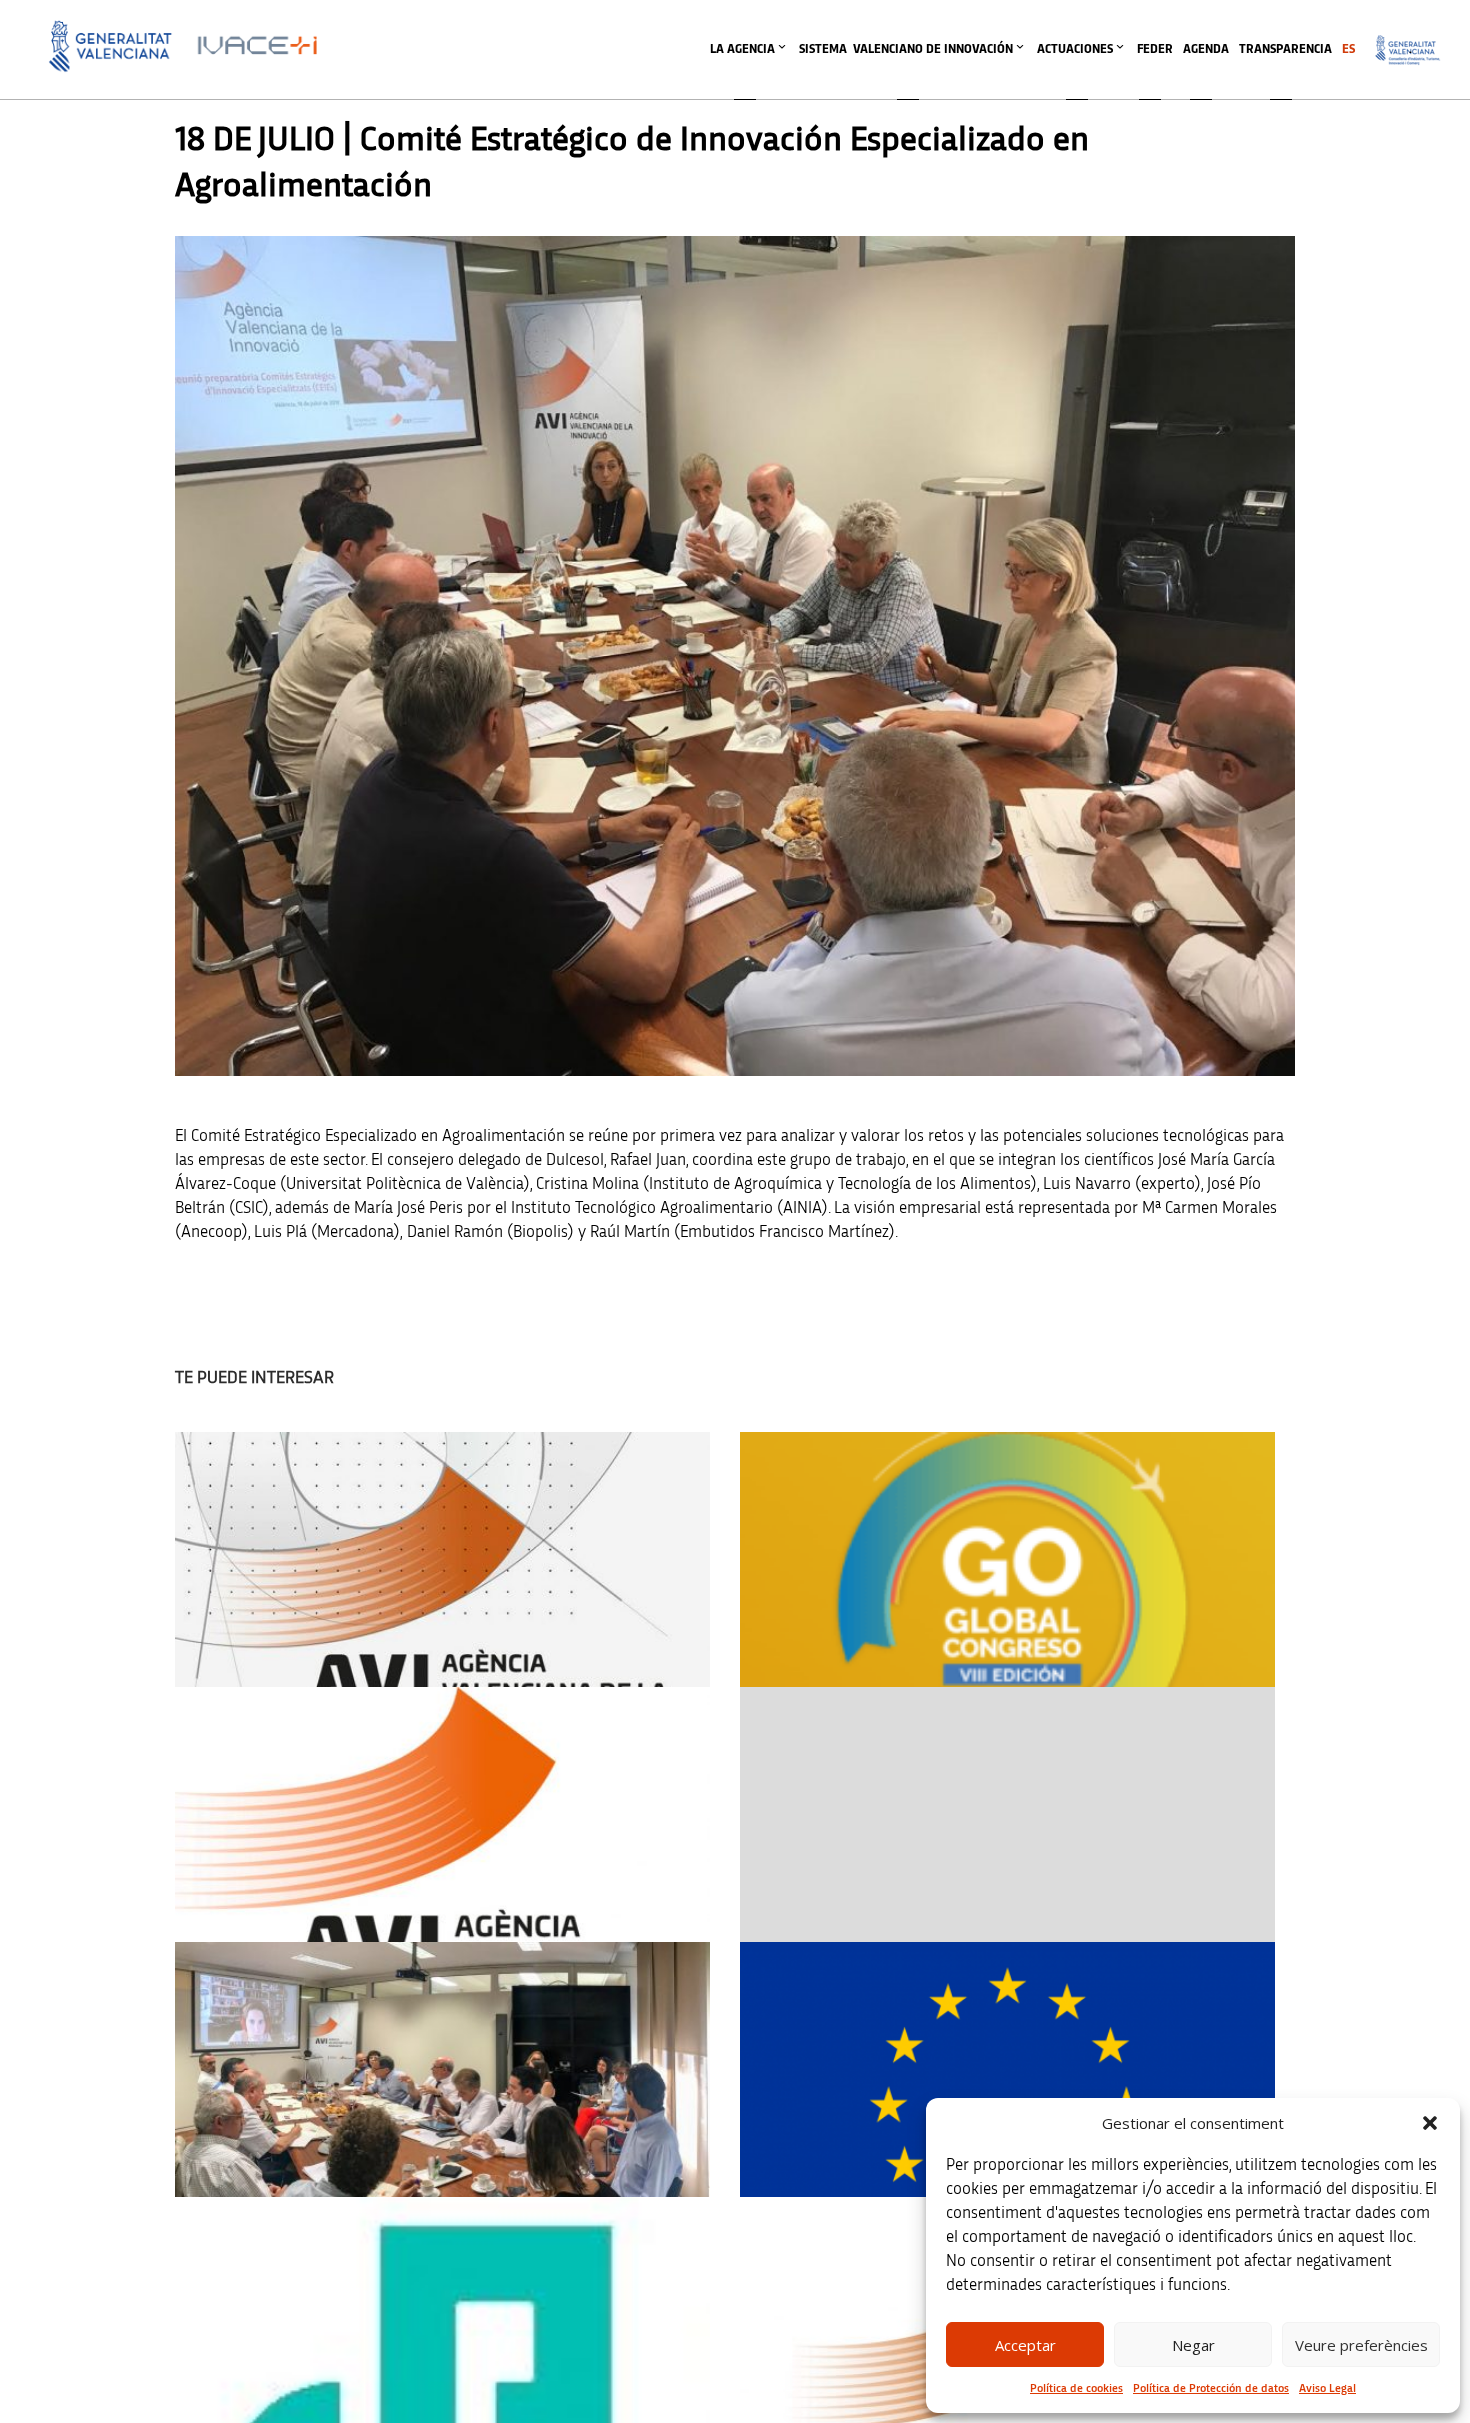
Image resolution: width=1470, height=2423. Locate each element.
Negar (1193, 2345)
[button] (1430, 2123)
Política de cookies (1076, 2388)
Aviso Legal (1327, 2388)
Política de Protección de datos (1211, 2388)
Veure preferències (1361, 2345)
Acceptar (1025, 2345)
